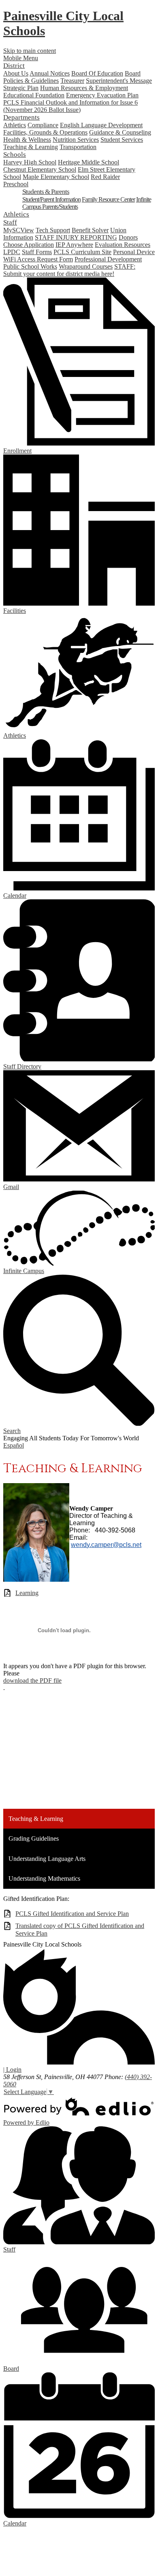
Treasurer (72, 81)
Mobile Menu (21, 58)
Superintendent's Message (119, 81)
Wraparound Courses (86, 266)
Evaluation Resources (123, 245)
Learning (27, 1593)
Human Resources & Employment (84, 88)
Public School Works (30, 266)
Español (14, 1445)
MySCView (19, 230)
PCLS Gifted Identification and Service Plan (72, 1914)
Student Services (122, 140)
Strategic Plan (21, 88)
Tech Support (53, 230)
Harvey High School (30, 162)
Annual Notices (50, 73)
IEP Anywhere (74, 245)
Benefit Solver (90, 230)
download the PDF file (32, 1681)
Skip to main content (30, 51)
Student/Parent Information (51, 199)
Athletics (15, 125)
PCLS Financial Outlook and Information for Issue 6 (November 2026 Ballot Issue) (70, 106)
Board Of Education (97, 73)
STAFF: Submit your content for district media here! (69, 270)
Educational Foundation (34, 95)
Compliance (43, 125)
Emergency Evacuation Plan (102, 95)
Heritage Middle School (89, 162)
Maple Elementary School (56, 177)
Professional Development (108, 259)
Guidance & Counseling (120, 132)
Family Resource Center (108, 199)
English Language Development (101, 125)
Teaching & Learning (31, 147)
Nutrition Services (76, 140)
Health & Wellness (27, 140)
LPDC (12, 252)
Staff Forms (37, 252)
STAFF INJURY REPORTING (76, 237)
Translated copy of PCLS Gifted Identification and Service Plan (80, 1930)
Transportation (78, 147)
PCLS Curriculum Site (82, 252)
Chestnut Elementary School (40, 169)
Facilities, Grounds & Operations (45, 132)
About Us (16, 73)
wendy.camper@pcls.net (106, 1545)
